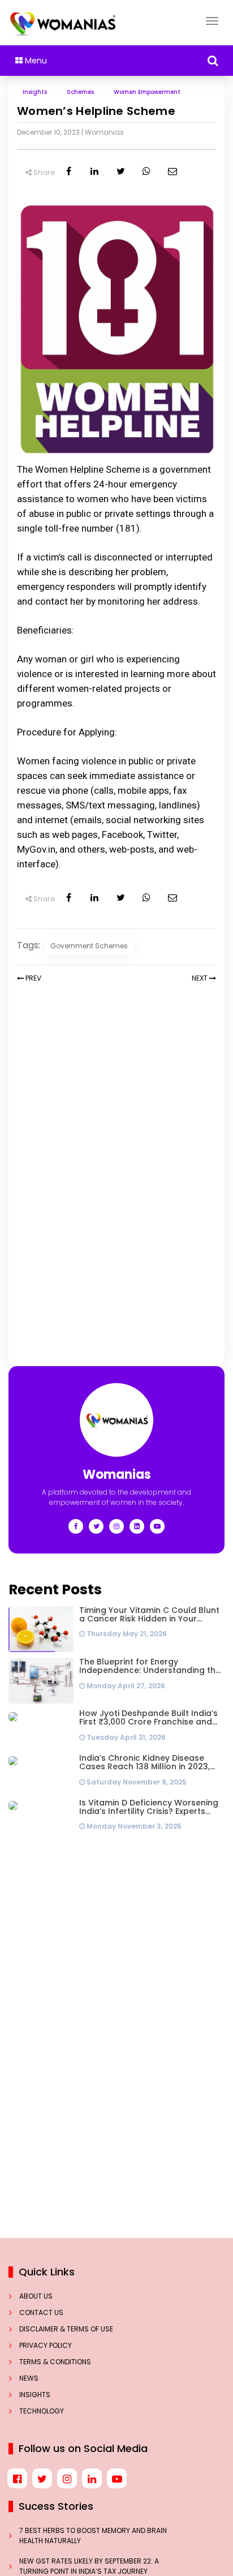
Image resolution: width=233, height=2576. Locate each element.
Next (200, 978)
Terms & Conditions (55, 2362)
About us (36, 2296)
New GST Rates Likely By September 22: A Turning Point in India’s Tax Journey (89, 2566)
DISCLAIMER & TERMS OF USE (66, 2329)
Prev (33, 978)
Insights (35, 2395)
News (29, 2378)
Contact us (41, 2312)
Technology (42, 2411)
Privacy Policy (46, 2345)
